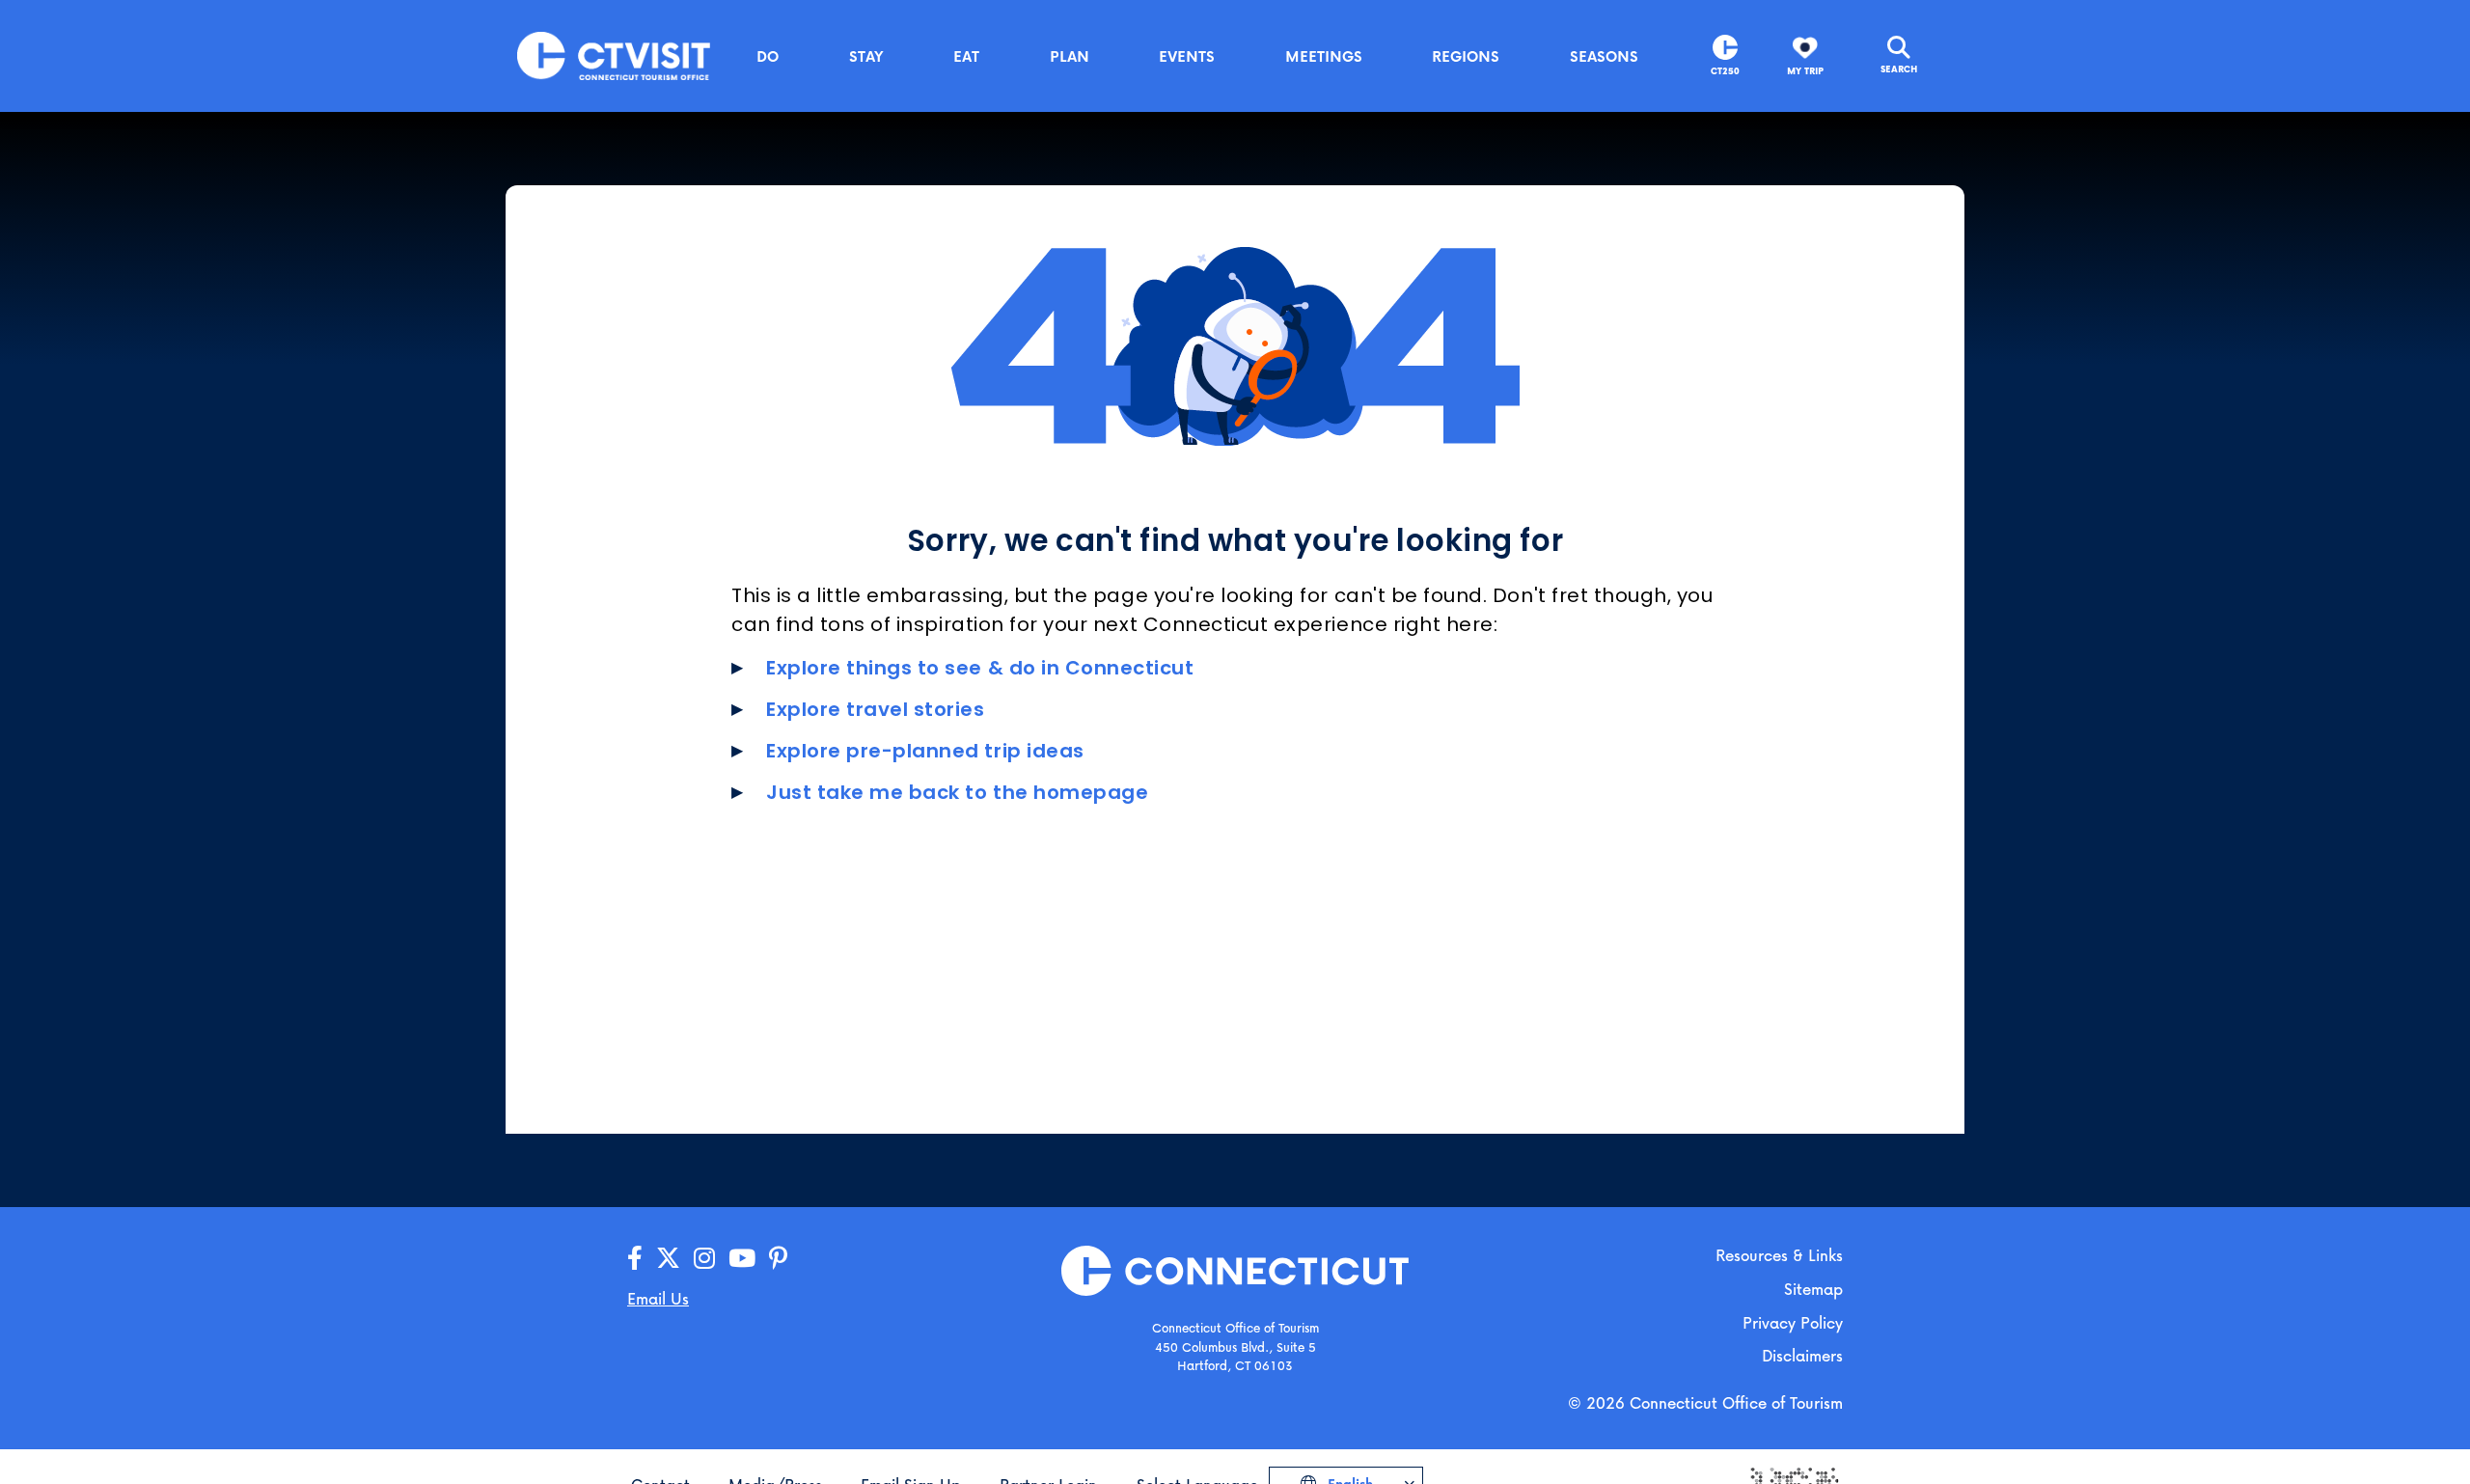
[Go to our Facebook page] (635, 1259)
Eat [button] (966, 56)
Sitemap (1813, 1289)
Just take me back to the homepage (957, 792)
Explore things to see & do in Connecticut (980, 668)
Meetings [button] (1324, 56)
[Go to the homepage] (614, 55)
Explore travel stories (876, 709)
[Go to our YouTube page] (742, 1259)
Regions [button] (1466, 56)
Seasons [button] (1604, 56)
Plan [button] (1070, 56)
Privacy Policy (1793, 1322)
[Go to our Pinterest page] (778, 1259)
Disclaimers (1802, 1355)
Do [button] (768, 56)
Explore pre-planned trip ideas (925, 751)
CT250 (1725, 71)
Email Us (658, 1298)
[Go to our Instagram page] (704, 1259)
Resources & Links (1779, 1255)
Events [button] (1187, 56)
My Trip (1805, 71)
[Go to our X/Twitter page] (668, 1259)
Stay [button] (866, 56)
